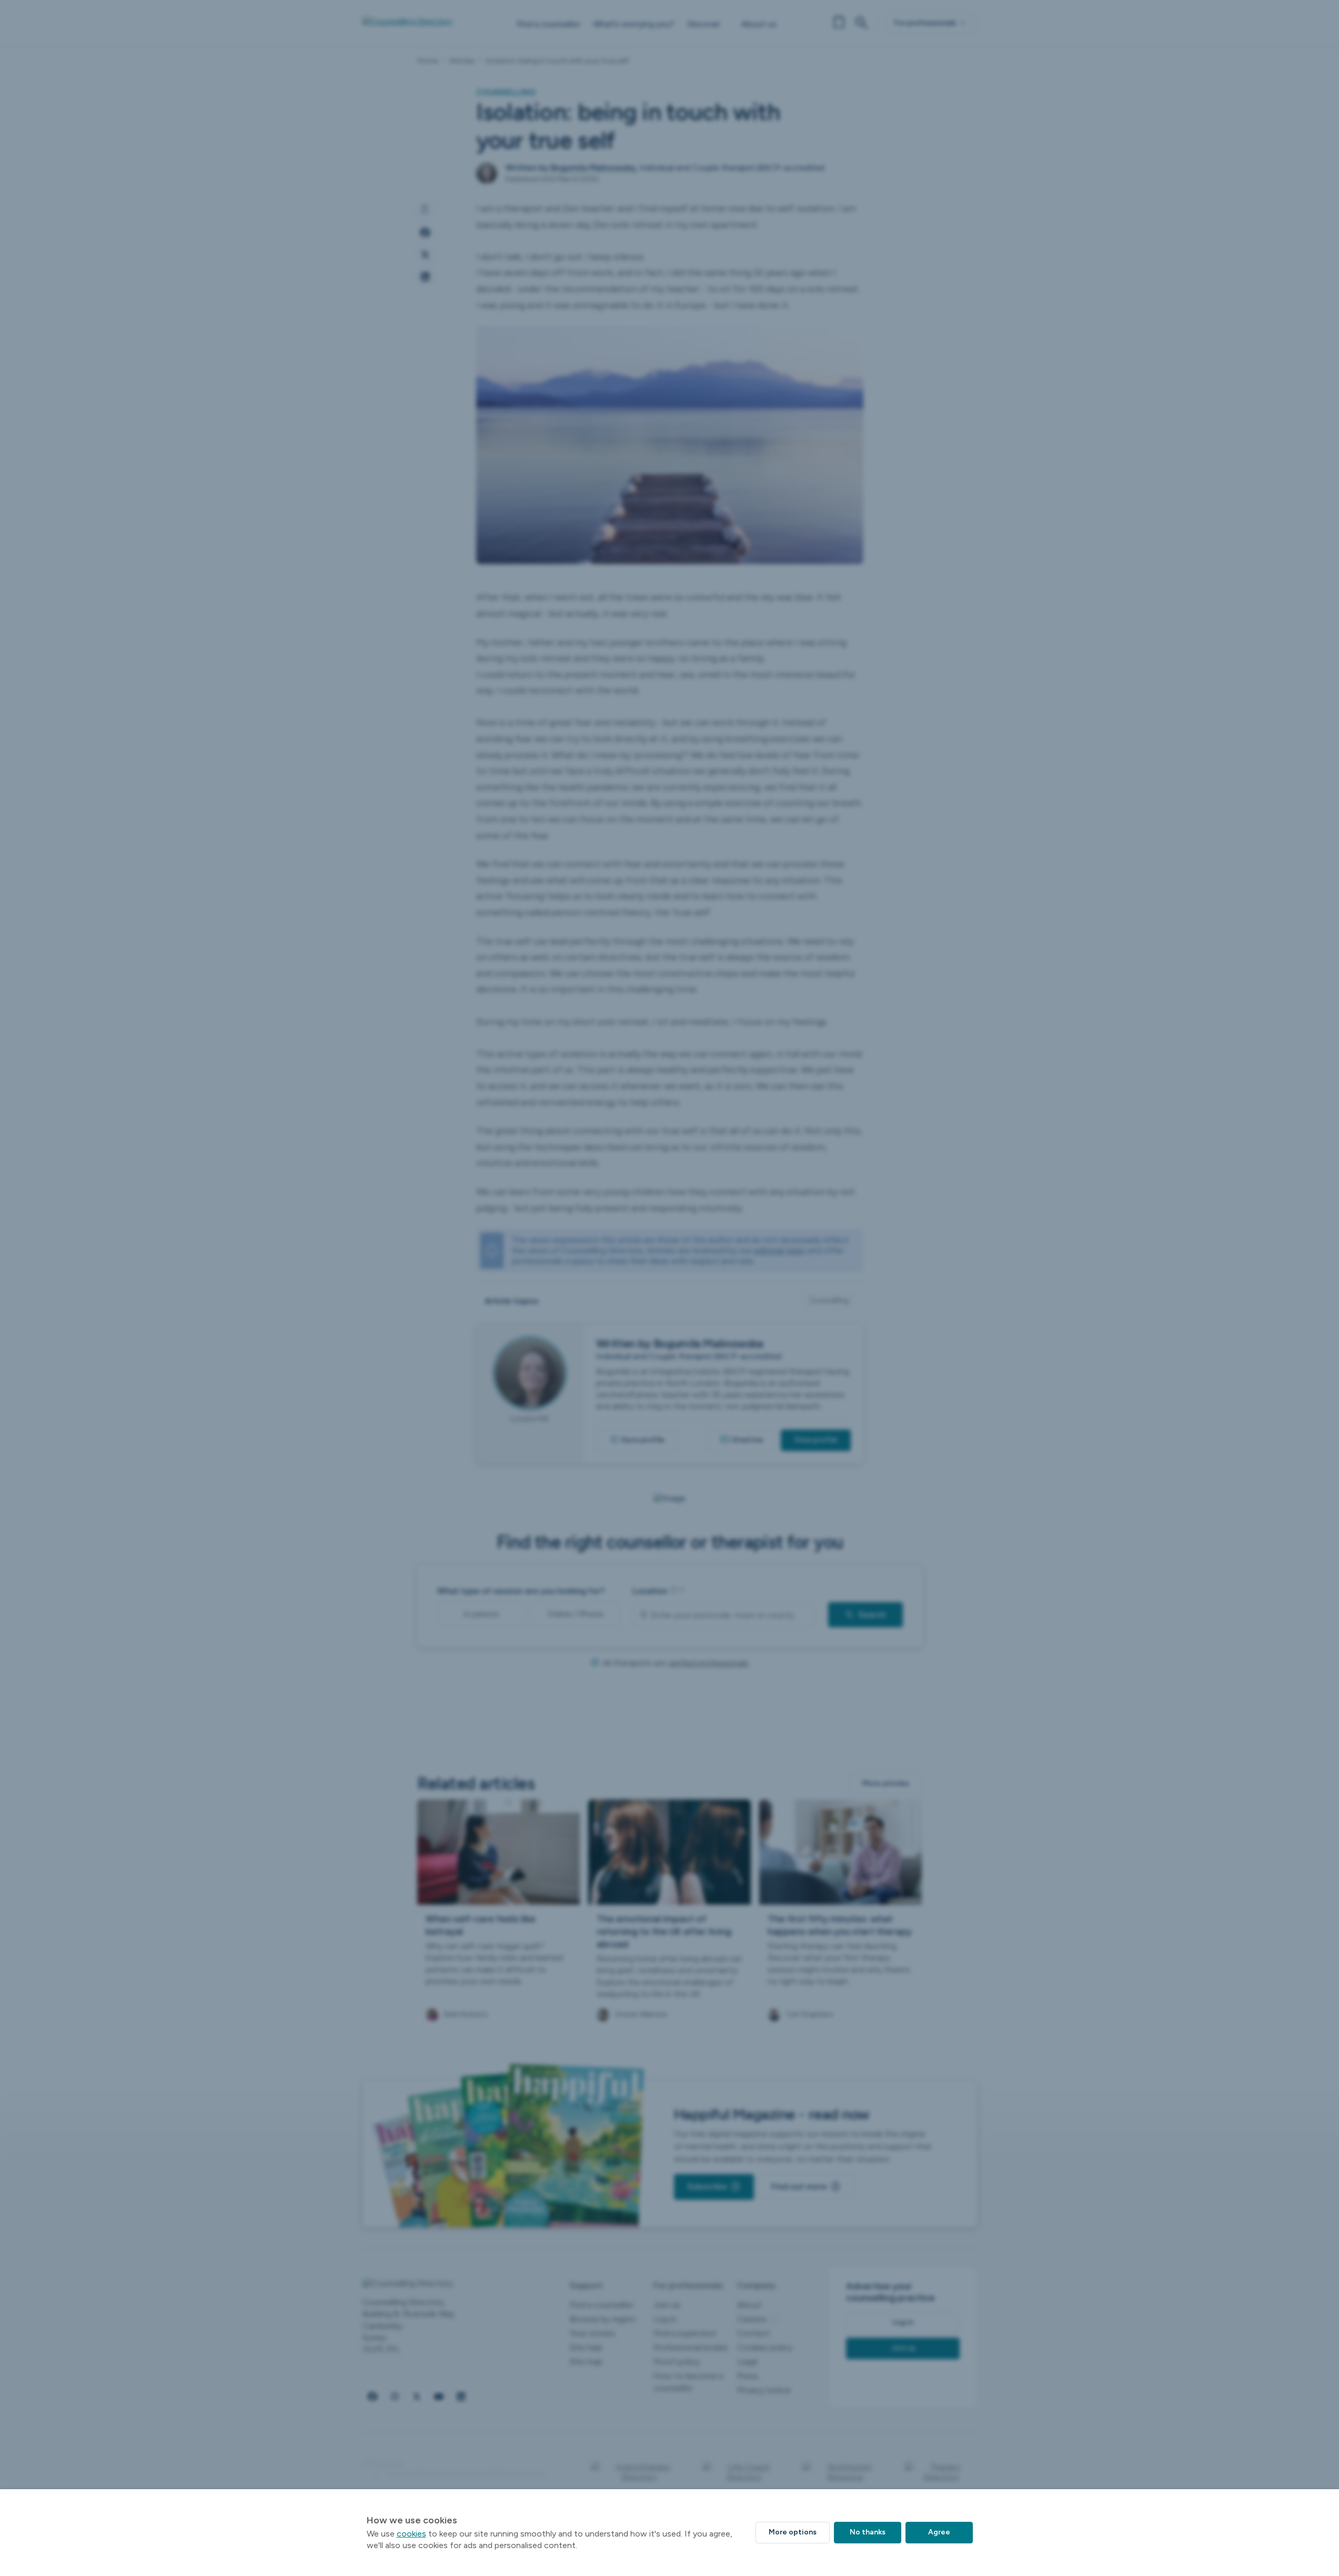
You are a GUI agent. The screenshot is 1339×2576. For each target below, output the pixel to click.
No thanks (868, 2532)
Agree (939, 2532)
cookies (411, 2534)
